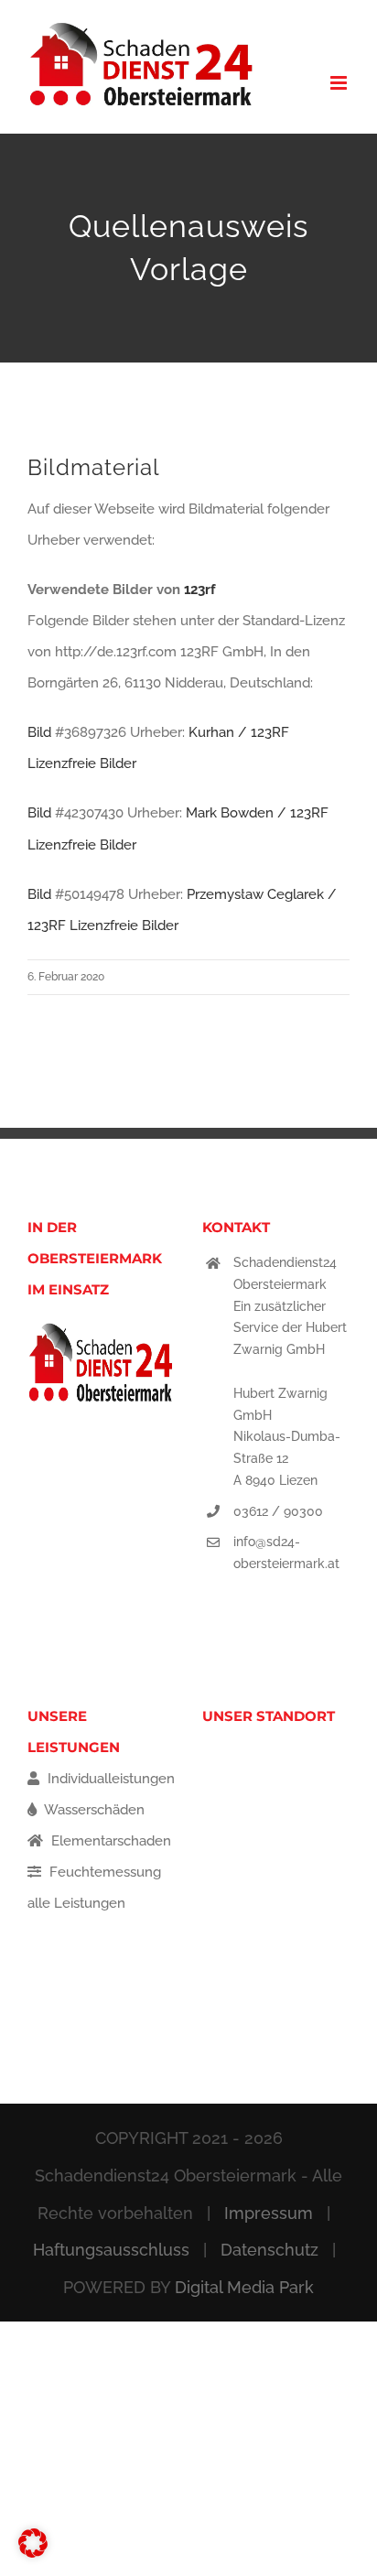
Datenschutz (269, 2250)
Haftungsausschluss (111, 2250)
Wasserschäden (93, 1810)
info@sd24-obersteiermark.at (286, 1553)
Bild (39, 732)
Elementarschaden (109, 1841)
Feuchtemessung (103, 1872)
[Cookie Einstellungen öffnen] (33, 2553)
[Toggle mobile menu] (340, 83)
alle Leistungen (76, 1903)
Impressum (269, 2213)
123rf (200, 590)
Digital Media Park (244, 2287)
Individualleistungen (109, 1779)
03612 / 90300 (278, 1511)
